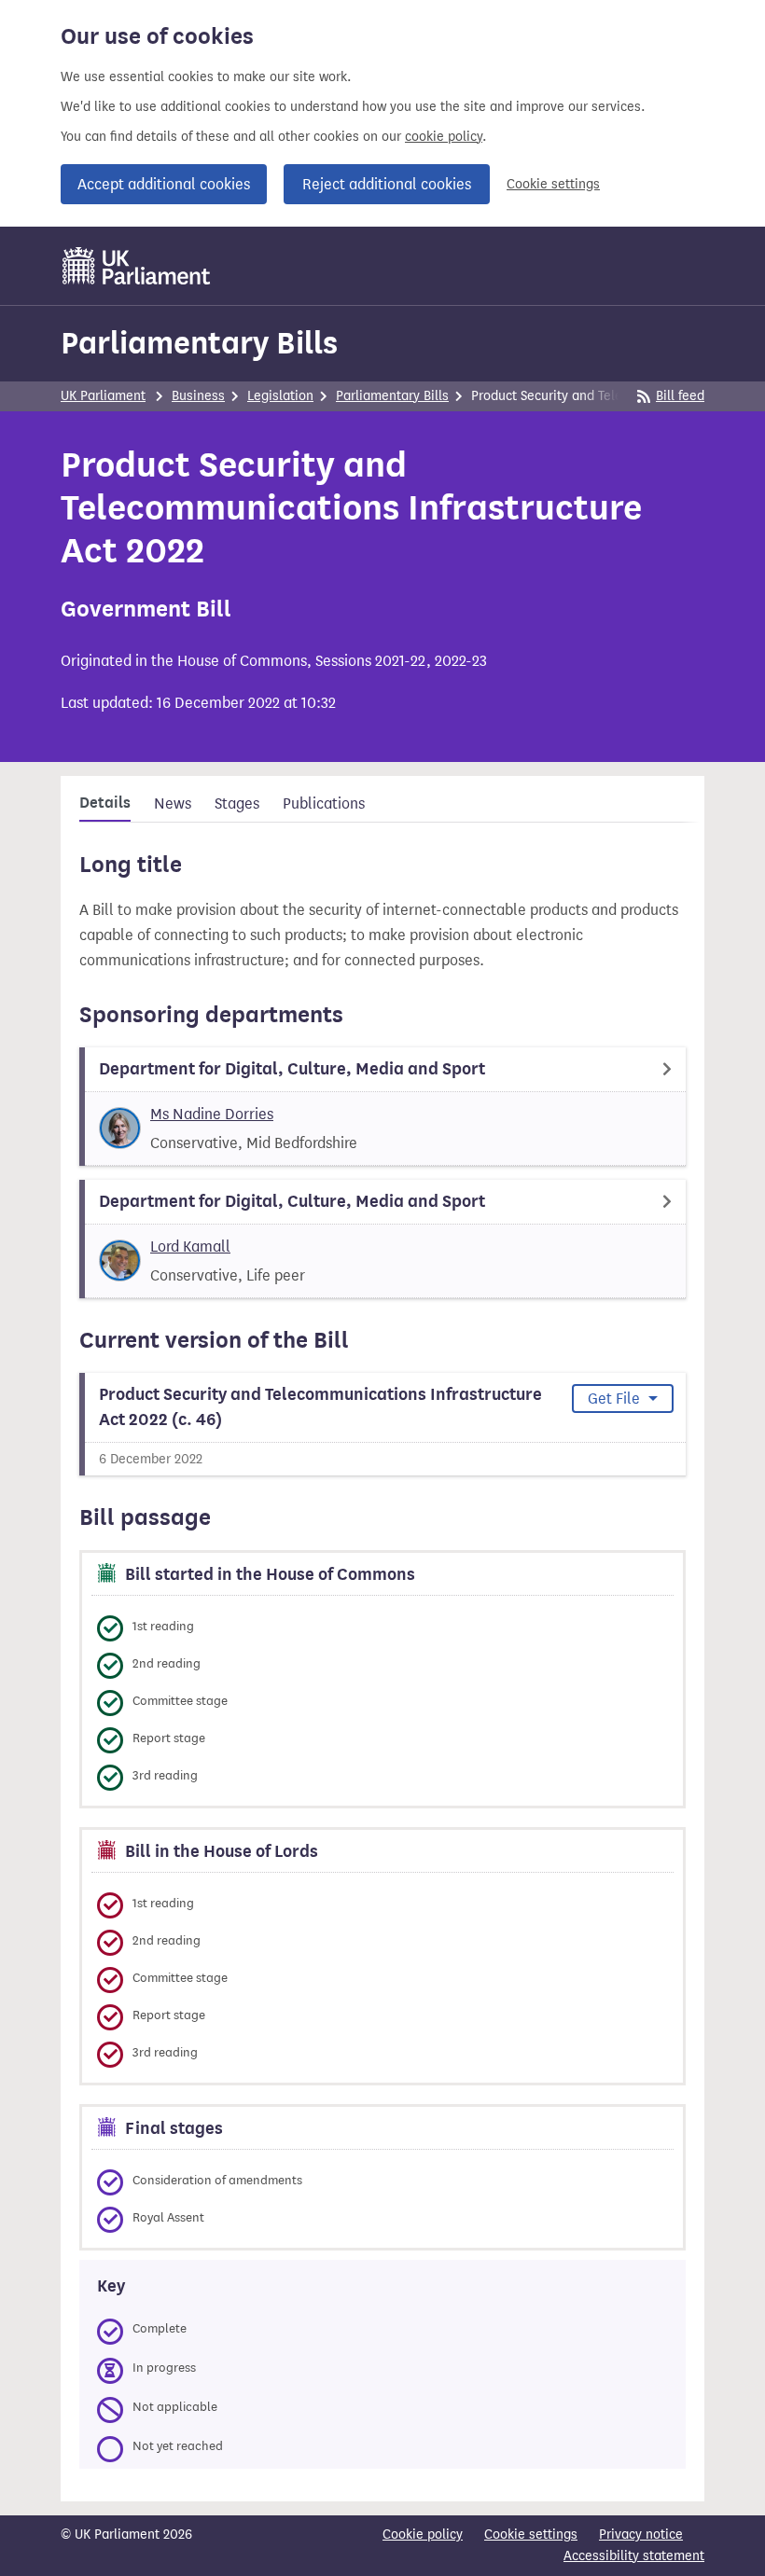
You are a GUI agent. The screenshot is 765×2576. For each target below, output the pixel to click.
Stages (237, 803)
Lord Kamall (190, 1246)
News (173, 803)
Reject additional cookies (387, 184)
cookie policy (444, 137)
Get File (616, 1399)
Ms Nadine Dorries (212, 1114)
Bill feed (680, 396)
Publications (324, 803)
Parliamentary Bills (199, 343)
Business (198, 396)
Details (105, 803)
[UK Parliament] (137, 266)
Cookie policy (423, 2534)
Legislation (280, 396)
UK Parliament (103, 396)
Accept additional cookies (164, 184)
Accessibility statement (634, 2556)
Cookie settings (553, 184)
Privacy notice (641, 2534)
